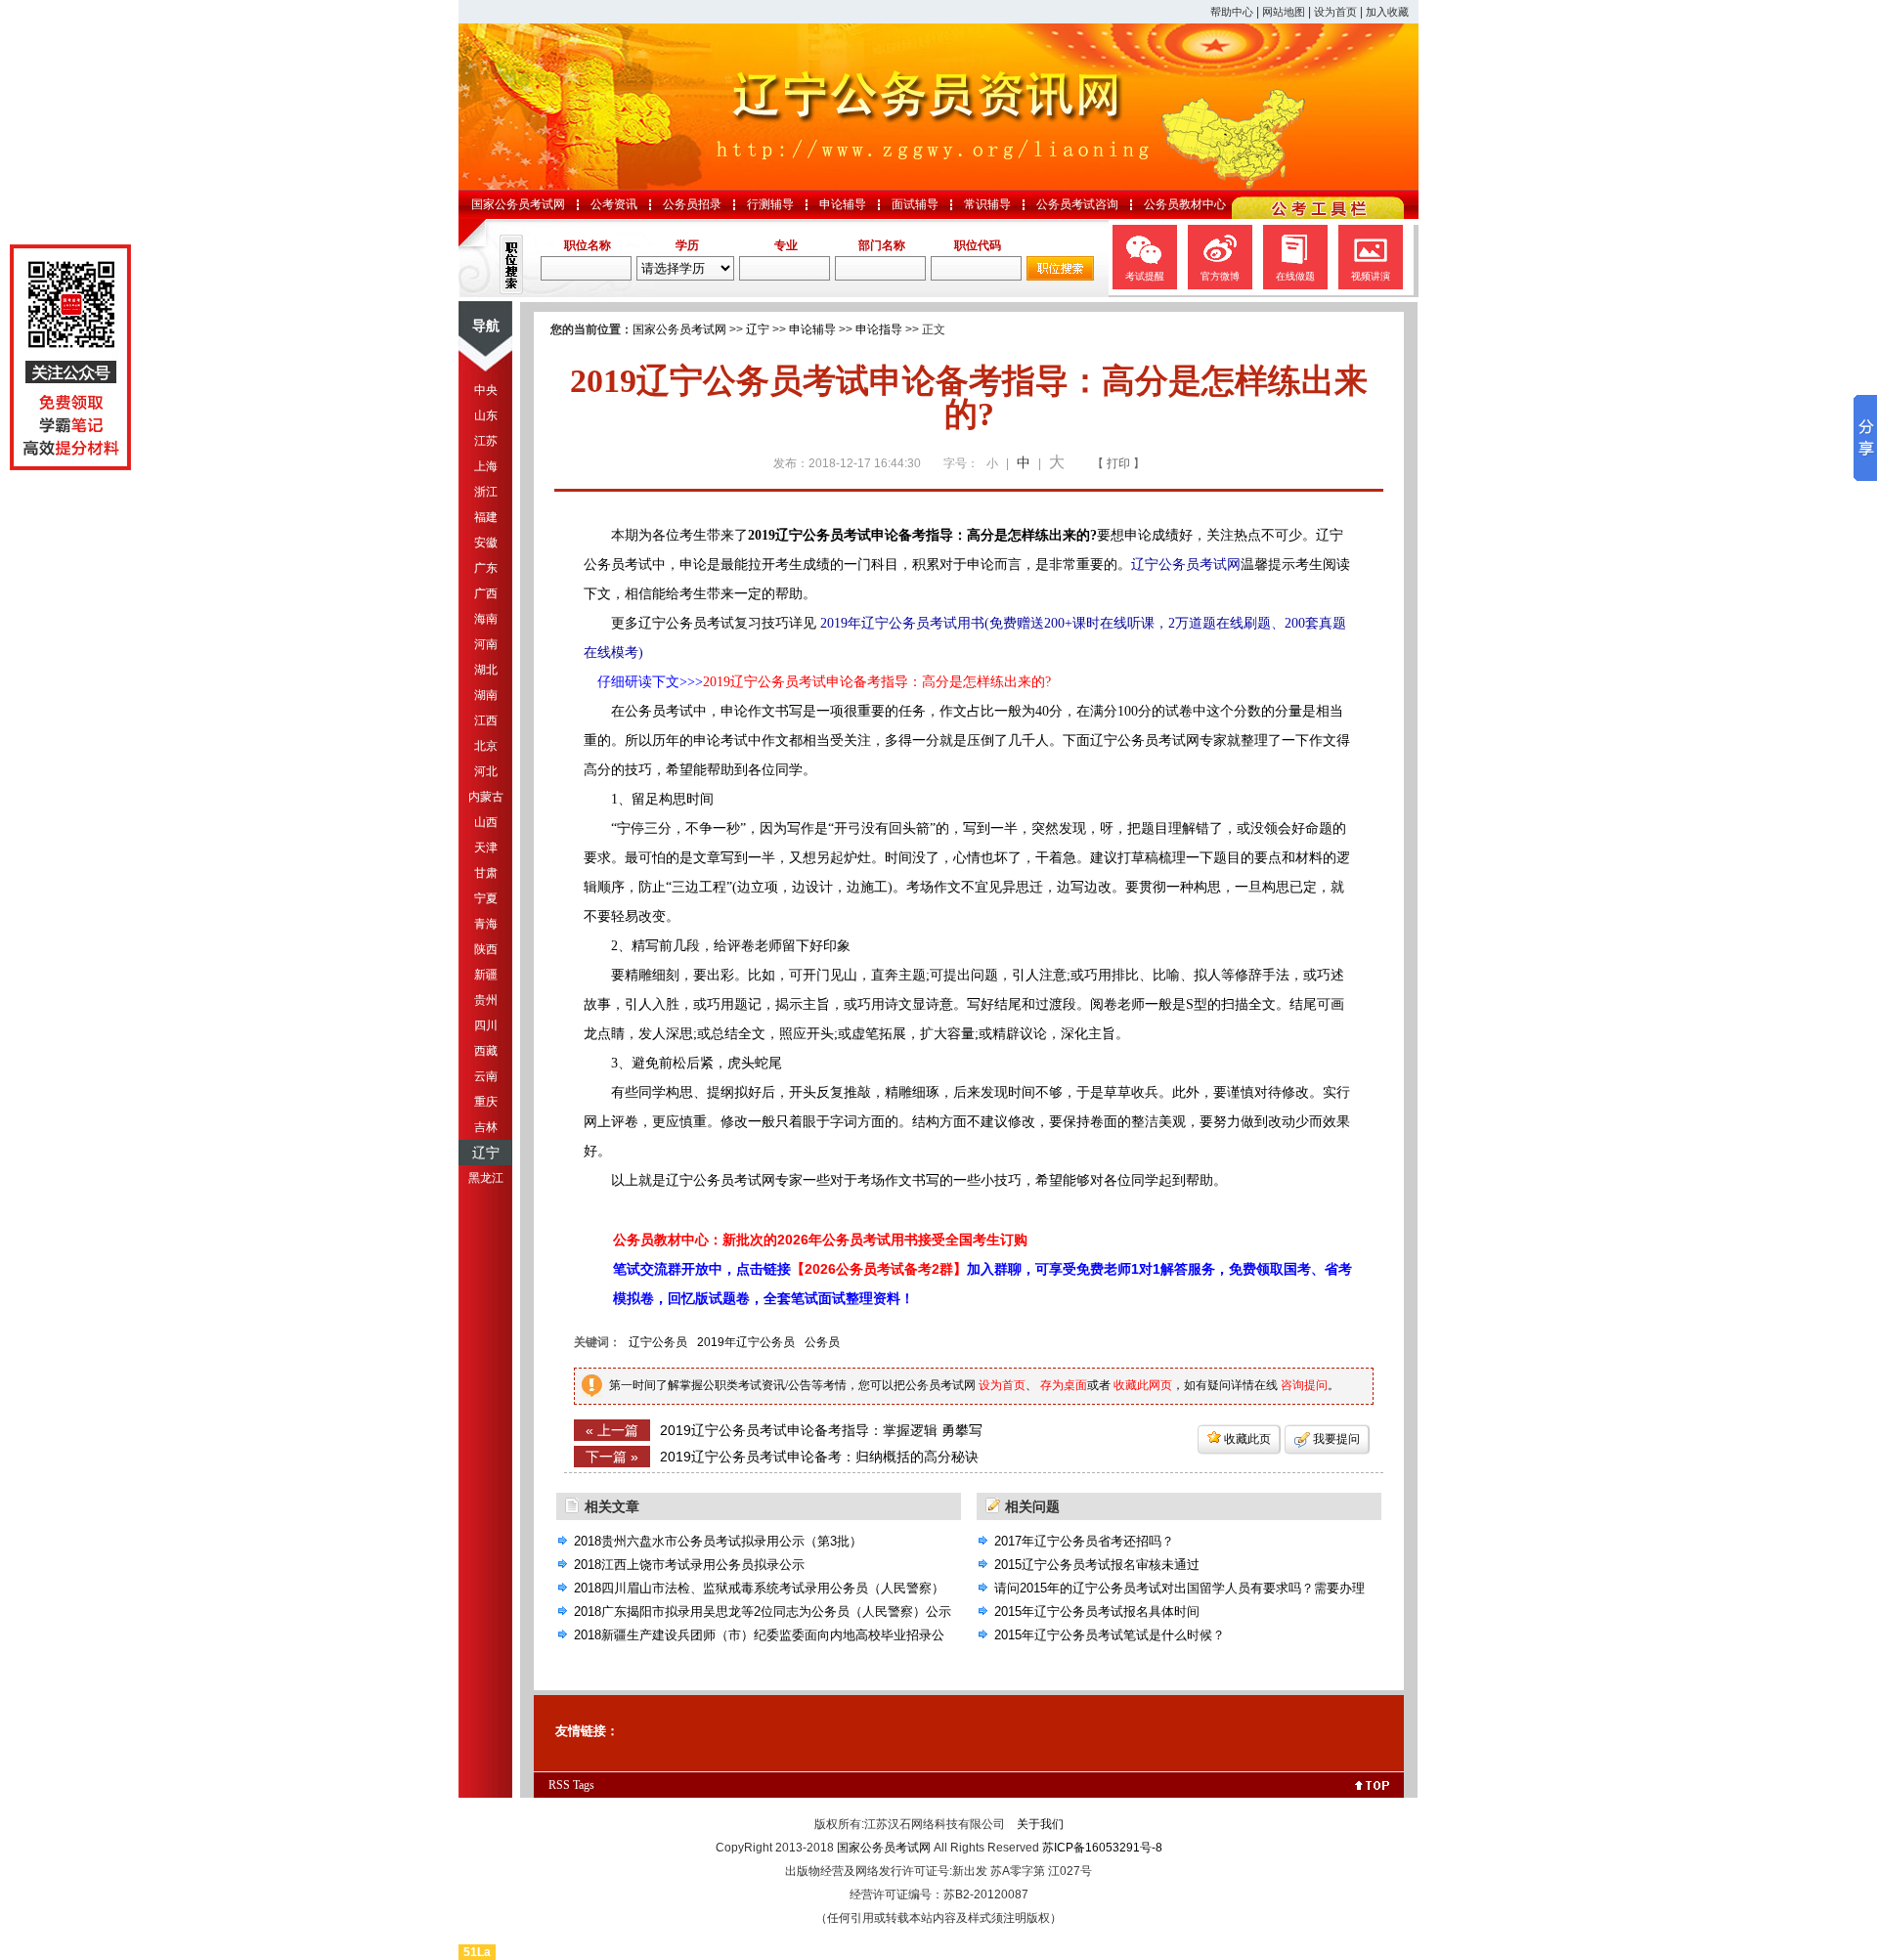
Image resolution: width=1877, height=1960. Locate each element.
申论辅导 (843, 204)
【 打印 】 (1118, 463)
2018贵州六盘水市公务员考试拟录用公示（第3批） (718, 1541)
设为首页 (1335, 12)
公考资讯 (614, 204)
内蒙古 (486, 797)
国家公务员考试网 (518, 204)
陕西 (486, 949)
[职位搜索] (1060, 277)
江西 (486, 720)
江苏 (486, 441)
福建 (486, 517)
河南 (486, 644)
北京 (486, 746)
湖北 (486, 670)
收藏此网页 (1143, 1385)
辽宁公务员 (658, 1342)
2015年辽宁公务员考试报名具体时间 (1097, 1612)
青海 (486, 924)
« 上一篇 (612, 1430)
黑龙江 (486, 1178)
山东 (486, 415)
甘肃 (486, 873)
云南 (486, 1076)
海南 (486, 619)
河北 (486, 771)
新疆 (486, 975)
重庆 (486, 1102)
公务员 (822, 1342)
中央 (486, 390)
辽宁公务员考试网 (1186, 565)
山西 (486, 822)
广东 (486, 568)
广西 (486, 593)
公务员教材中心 (1185, 204)
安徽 (486, 543)
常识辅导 (987, 204)
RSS (559, 1785)
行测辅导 (770, 204)
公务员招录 (692, 204)
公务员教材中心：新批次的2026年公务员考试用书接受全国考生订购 (820, 1240)
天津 (486, 848)
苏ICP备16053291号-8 (1102, 1848)
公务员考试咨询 (1077, 204)
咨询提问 (1304, 1385)
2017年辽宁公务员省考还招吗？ (1084, 1541)
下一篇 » (612, 1457)
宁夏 (486, 898)
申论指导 (879, 329)
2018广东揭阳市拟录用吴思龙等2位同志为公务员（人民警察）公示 (763, 1612)
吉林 (486, 1127)
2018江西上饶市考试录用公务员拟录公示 (689, 1565)
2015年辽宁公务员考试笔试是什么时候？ (1110, 1635)
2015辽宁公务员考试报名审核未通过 (1097, 1565)
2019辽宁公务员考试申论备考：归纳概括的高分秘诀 (819, 1457)
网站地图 (1284, 12)
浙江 (486, 492)
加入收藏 (1387, 12)
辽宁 (486, 1153)
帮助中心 (1232, 12)
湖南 (486, 695)
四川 (486, 1025)
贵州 (486, 1000)
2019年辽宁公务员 (746, 1342)
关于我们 (1040, 1824)
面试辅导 (915, 204)
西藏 (486, 1051)
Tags (584, 1785)
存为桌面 (1064, 1385)
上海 (486, 466)
